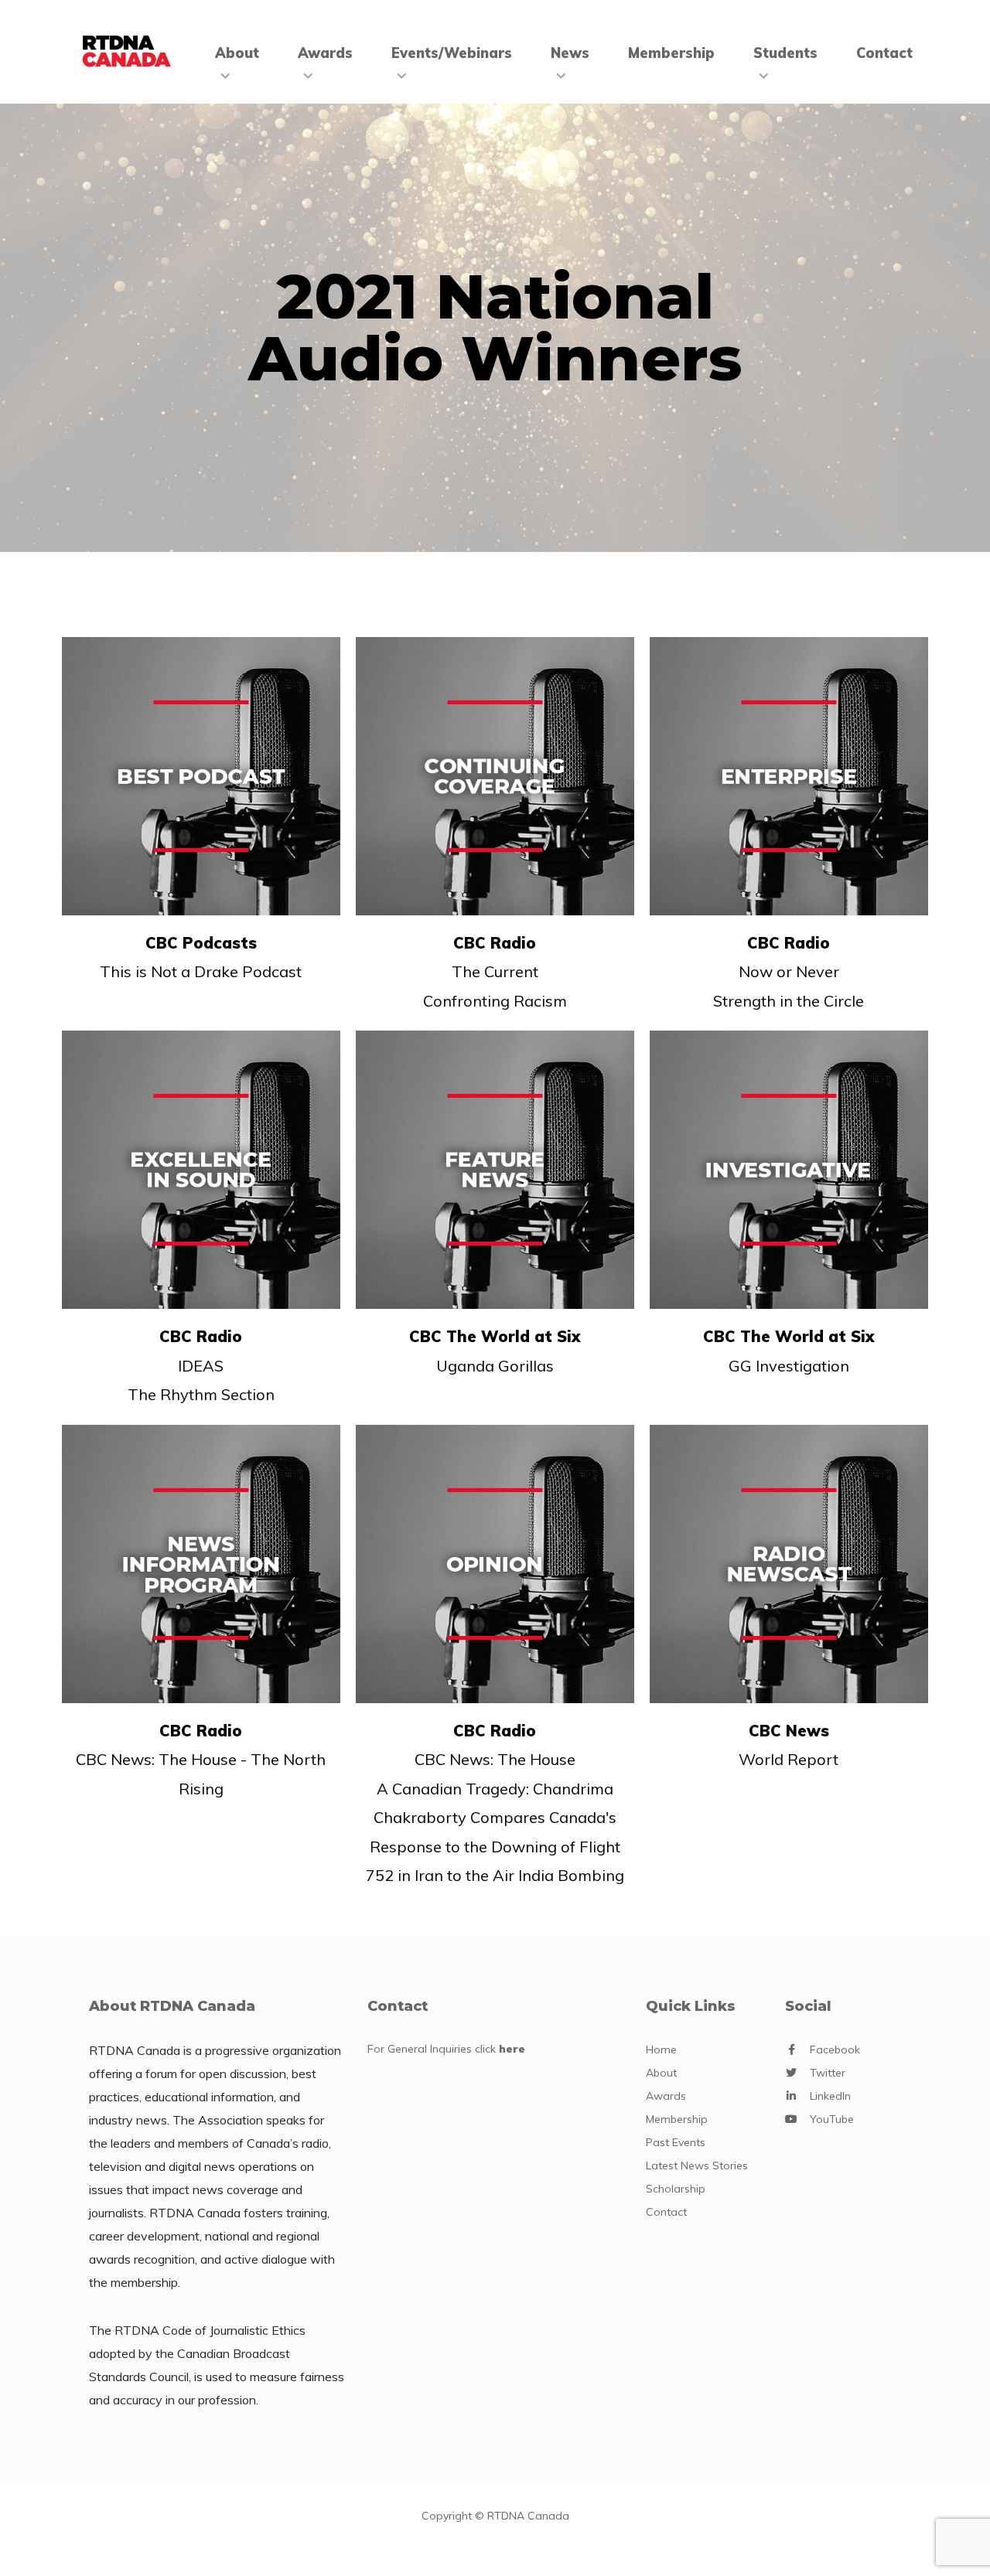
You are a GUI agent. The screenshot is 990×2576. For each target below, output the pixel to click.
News (570, 53)
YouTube (832, 2119)
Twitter (828, 2073)
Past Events (676, 2142)
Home (661, 2050)
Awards (325, 53)
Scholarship (676, 2189)
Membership (671, 53)
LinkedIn (830, 2096)
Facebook (835, 2050)
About (237, 53)
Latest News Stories (697, 2165)
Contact (884, 53)
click (500, 2049)
